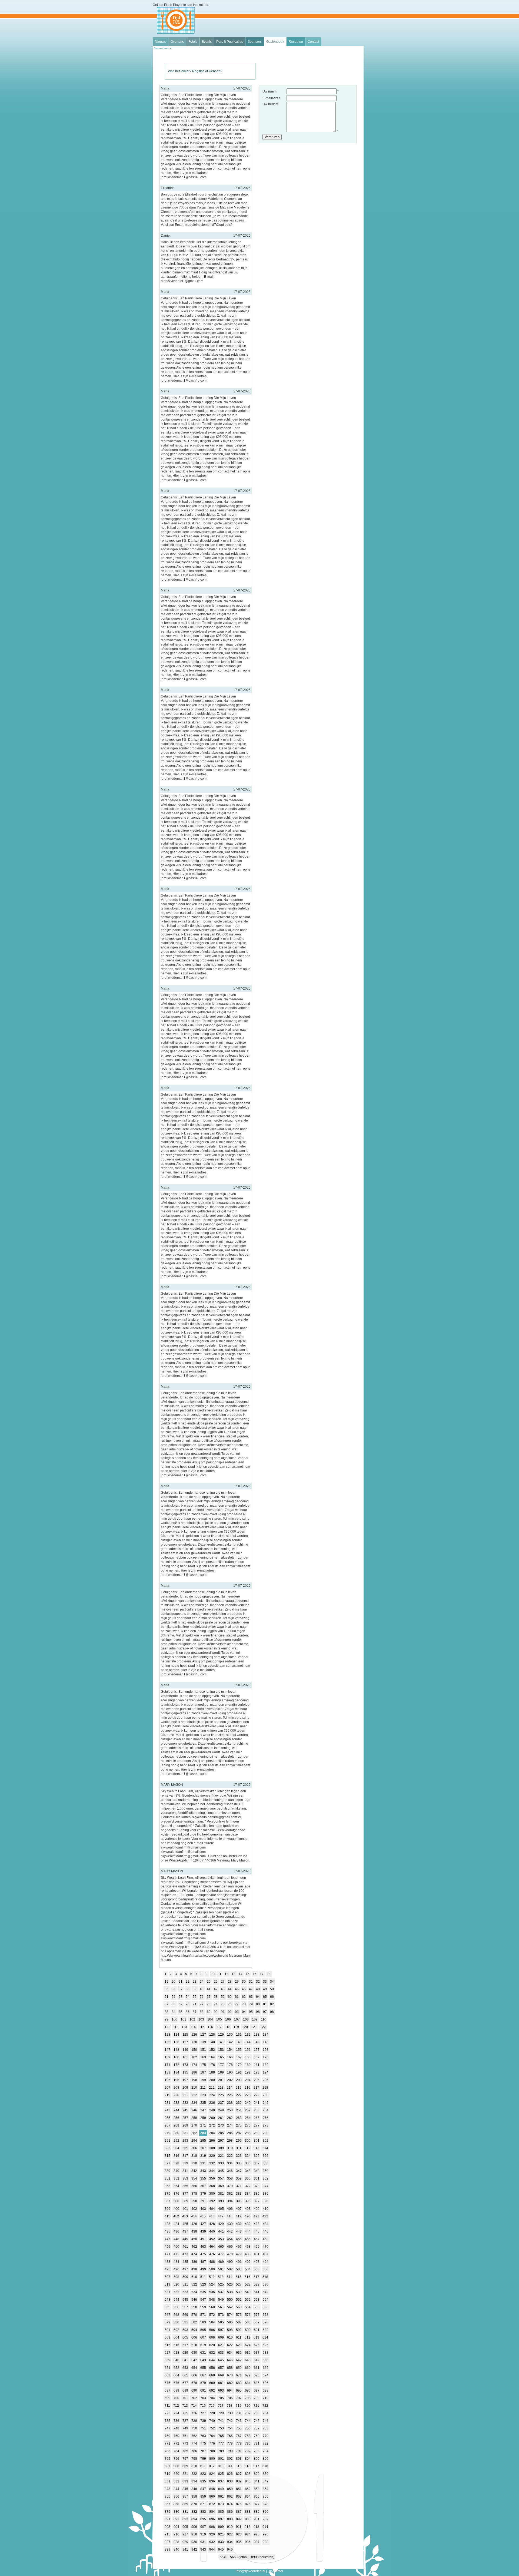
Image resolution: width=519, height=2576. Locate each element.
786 (194, 2451)
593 (185, 2330)
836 (212, 2481)
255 (167, 2118)
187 (203, 2072)
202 (230, 2080)
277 (257, 2125)
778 (230, 2443)
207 (167, 2088)
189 (221, 2072)
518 (265, 2277)
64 (258, 1997)
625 (257, 2345)
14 (241, 1974)
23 (195, 1982)
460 (176, 2247)
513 (221, 2277)
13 (234, 1974)
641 (185, 2360)
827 (239, 2474)
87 (195, 2012)
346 (230, 2171)
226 (230, 2095)
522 (194, 2284)
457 (257, 2239)
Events (207, 42)
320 (212, 2156)
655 (203, 2368)
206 (266, 2080)
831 (167, 2481)
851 (239, 2489)
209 (185, 2088)
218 (265, 2088)
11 (220, 1974)
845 (185, 2489)
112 (176, 2027)
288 (248, 2133)
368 (212, 2186)
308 (212, 2148)
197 (185, 2080)
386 (266, 2194)
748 (176, 2428)
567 (167, 2315)
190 (230, 2072)
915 (167, 2534)
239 (239, 2103)
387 (167, 2201)
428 (212, 2224)
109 (255, 2019)
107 (237, 2019)
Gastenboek (275, 42)
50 (272, 1989)
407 (239, 2209)
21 (181, 1982)
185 (185, 2072)
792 (248, 2451)
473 (185, 2254)
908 (212, 2527)
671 (239, 2375)
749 (185, 2428)
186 (194, 2072)
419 (239, 2216)
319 (203, 2156)
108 (246, 2019)
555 (167, 2307)
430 (230, 2224)
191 (239, 2072)
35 (167, 1989)
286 (230, 2133)
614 (265, 2337)
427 (203, 2224)
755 (239, 2428)
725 (185, 2413)
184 (176, 2072)
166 (230, 2057)
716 (212, 2406)
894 (194, 2519)
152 (212, 2050)
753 (221, 2428)
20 (174, 1982)
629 (185, 2353)
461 (185, 2247)
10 (213, 1974)
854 (266, 2489)
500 (212, 2269)
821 (185, 2474)
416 (212, 2216)
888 (248, 2512)
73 (209, 2004)
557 (185, 2307)
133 (257, 2035)
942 (194, 2549)
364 (176, 2186)
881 (185, 2512)
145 (257, 2042)
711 (167, 2406)
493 (257, 2262)
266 (266, 2118)
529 (257, 2284)
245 (185, 2110)
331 (203, 2163)
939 (167, 2549)
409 (257, 2209)
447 (167, 2239)
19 (167, 1982)
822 (194, 2474)
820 (176, 2474)
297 (221, 2141)
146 (266, 2042)
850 (230, 2489)
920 (212, 2534)
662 (266, 2368)
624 (248, 2345)
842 (266, 2481)
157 (257, 2050)
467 (239, 2247)
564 (248, 2307)
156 (248, 2050)
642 (194, 2360)
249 (221, 2110)
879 (167, 2512)
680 (212, 2383)
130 (230, 2035)
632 (212, 2353)
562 (230, 2307)
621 (221, 2345)
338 (266, 2163)
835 (203, 2481)
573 (221, 2315)
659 (239, 2368)
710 (266, 2398)
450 (194, 2239)
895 (203, 2519)
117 (219, 2027)
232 (176, 2103)
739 (203, 2421)
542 (266, 2292)
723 (167, 2413)
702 (194, 2398)
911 (239, 2527)
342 (194, 2171)
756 (248, 2428)
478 (230, 2254)
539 (239, 2292)
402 (194, 2209)
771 (167, 2443)
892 (176, 2519)
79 (251, 2004)
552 (248, 2300)
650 (266, 2360)
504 (248, 2269)
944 (212, 2549)
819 (167, 2474)
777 (221, 2443)
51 (167, 1997)
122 (263, 2027)
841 (257, 2481)
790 (230, 2451)
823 (203, 2474)
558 (194, 2307)
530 (266, 2284)
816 (247, 2466)
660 (248, 2368)
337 (257, 2163)
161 (185, 2057)
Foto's (193, 42)
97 (265, 2012)
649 (257, 2360)
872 (212, 2504)
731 (239, 2413)
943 (203, 2549)
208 (176, 2088)
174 (194, 2065)
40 (202, 1989)
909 (221, 2527)
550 (230, 2300)
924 (248, 2534)
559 (203, 2307)
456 (248, 2239)
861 (221, 2496)
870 (194, 2504)
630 (194, 2353)
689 (185, 2390)
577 (257, 2315)
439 (203, 2231)
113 (184, 2027)
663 (167, 2375)
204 (248, 2080)
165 (221, 2057)
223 (203, 2095)
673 (257, 2375)
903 (167, 2527)
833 (185, 2481)
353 (185, 2178)
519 (167, 2284)
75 (223, 2004)
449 (185, 2239)
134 (266, 2035)
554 (266, 2300)
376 (176, 2194)
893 (185, 2519)
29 (237, 1982)
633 (221, 2353)
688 (176, 2390)
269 (185, 2125)
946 (230, 2549)
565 (257, 2307)
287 (239, 2133)
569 (185, 2315)
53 (181, 1997)
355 (203, 2178)
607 (203, 2337)
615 (167, 2345)
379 (203, 2194)
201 (221, 2080)
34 (272, 1982)
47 (251, 1989)
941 (185, 2549)
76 (230, 2004)
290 (266, 2133)
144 (248, 2042)
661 (257, 2368)
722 (265, 2406)
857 (185, 2496)
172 (176, 2065)
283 (203, 2133)
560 (212, 2307)
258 (194, 2118)
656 (212, 2368)
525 (221, 2284)
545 (185, 2300)
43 (223, 1989)
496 (176, 2269)
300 (248, 2141)
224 (212, 2095)
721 (256, 2406)
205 (257, 2080)
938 (266, 2542)
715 (203, 2406)
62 (244, 1997)
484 (176, 2262)
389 (185, 2201)
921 (221, 2534)
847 (203, 2489)
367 (203, 2186)
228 (248, 2095)
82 (272, 2004)
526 (230, 2284)
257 (185, 2118)
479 (239, 2254)
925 (257, 2534)
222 (194, 2095)
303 (167, 2148)
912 (247, 2527)
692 (212, 2390)
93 (237, 2012)
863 (239, 2496)
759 (167, 2436)
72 (202, 2004)
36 (174, 1989)
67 (167, 2004)
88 (202, 2012)
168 (248, 2057)
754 (230, 2428)
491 (239, 2262)
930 (194, 2542)
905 (185, 2527)
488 (212, 2262)
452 (212, 2239)
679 (203, 2383)
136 (176, 2042)
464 (212, 2247)
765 (221, 2436)
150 (194, 2050)
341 (185, 2171)
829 (257, 2474)
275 (239, 2125)
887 (239, 2512)
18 (269, 1974)
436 (176, 2231)
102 (192, 2019)
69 (181, 2004)
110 (264, 2019)
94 (244, 2012)
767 (239, 2436)
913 (256, 2527)
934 (230, 2542)
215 (239, 2088)
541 (257, 2292)
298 (230, 2141)
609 (221, 2337)
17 (262, 1974)
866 (266, 2496)
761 (185, 2436)
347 (239, 2171)
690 (194, 2390)
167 (239, 2057)
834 (194, 2481)
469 (257, 2247)
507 (167, 2277)
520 (176, 2284)
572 (212, 2315)
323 (239, 2156)
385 (257, 2194)
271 (203, 2125)
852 (248, 2489)
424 (176, 2224)
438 (194, 2231)
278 (266, 2125)
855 (167, 2496)
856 (176, 2496)
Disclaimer (275, 2571)
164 (212, 2057)
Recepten (296, 42)
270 (194, 2125)
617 (185, 2345)
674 (266, 2375)
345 (221, 2171)
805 (257, 2459)
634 (230, 2353)
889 (257, 2512)
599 (239, 2330)
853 (257, 2489)
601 (257, 2330)
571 (203, 2315)
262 (230, 2118)
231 (167, 2103)
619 (203, 2345)
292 (176, 2141)
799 (203, 2459)
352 (176, 2178)
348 (248, 2171)
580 (176, 2322)
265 (257, 2118)
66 (272, 1997)
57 (209, 1997)
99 (167, 2019)
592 (176, 2330)
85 (181, 2012)
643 (203, 2360)
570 (194, 2315)
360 (248, 2178)
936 (248, 2542)
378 (194, 2194)
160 (176, 2057)
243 (167, 2110)
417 (221, 2216)
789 (221, 2451)
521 (185, 2284)
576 (248, 2315)
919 (203, 2534)
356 (212, 2178)
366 (194, 2186)
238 (230, 2103)
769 (257, 2436)
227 (239, 2095)
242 (266, 2103)
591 (167, 2330)
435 (167, 2231)
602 (266, 2330)
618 (194, 2345)
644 (212, 2360)
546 (194, 2300)
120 (245, 2027)
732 (248, 2413)
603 (167, 2337)
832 (176, 2481)
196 (176, 2080)
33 (265, 1982)
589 (257, 2322)
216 (247, 2088)
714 (194, 2406)
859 (203, 2496)
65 (265, 1997)
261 (221, 2118)
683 (239, 2383)
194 (266, 2072)
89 (209, 2012)
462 (194, 2247)
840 (248, 2481)
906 (194, 2527)
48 (258, 1989)
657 (221, 2368)
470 (266, 2247)
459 (167, 2247)
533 (185, 2292)
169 (257, 2057)
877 (257, 2504)
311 (239, 2148)
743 (239, 2421)
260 (212, 2118)
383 (239, 2194)
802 (230, 2459)
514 (230, 2277)
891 (167, 2519)
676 (176, 2383)
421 (256, 2216)
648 (248, 2360)
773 (185, 2443)
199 (203, 2080)
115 (202, 2027)
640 (176, 2360)
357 (221, 2178)
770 (266, 2436)
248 (212, 2110)
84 (174, 2012)
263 (239, 2118)
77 (237, 2004)
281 (185, 2133)
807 (167, 2466)
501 (221, 2269)
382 (230, 2194)
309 (221, 2148)
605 (185, 2337)
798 (194, 2459)
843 (167, 2489)
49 (265, 1989)
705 (221, 2398)
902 (266, 2519)
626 (266, 2345)
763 (203, 2436)
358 (230, 2178)
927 (167, 2542)
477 (221, 2254)
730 (230, 2413)
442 (230, 2231)
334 (230, 2163)
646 (230, 2360)
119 (236, 2027)
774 (194, 2443)
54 (188, 1997)
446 (266, 2231)
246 (194, 2110)
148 (176, 2050)
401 (185, 2209)
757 (257, 2428)
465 (221, 2247)
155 (239, 2050)
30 (244, 1982)
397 (257, 2201)
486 (194, 2262)
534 (194, 2292)
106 (228, 2019)
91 (223, 2012)
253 (257, 2110)
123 (167, 2035)
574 (230, 2315)
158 (266, 2050)
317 (185, 2156)
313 (256, 2148)
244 (176, 2110)
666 (194, 2375)
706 (230, 2398)
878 (266, 2504)
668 (212, 2375)
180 (248, 2065)
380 (212, 2194)
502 (230, 2269)
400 (176, 2209)
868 (176, 2504)
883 (203, 2512)
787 (203, 2451)
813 (221, 2466)
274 (230, 2125)
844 (176, 2489)
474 (194, 2254)
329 (185, 2163)
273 (221, 2125)
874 (230, 2504)
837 (221, 2481)
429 (221, 2224)
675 (167, 2383)
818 (265, 2466)
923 (239, 2534)
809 (185, 2466)
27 (223, 1982)
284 (212, 2133)
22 (188, 1982)
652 (176, 2368)
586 (230, 2322)
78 (244, 2004)
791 (239, 2451)
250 (230, 2110)
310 (230, 2148)
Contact (313, 42)
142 (230, 2042)
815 (239, 2466)
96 (258, 2012)
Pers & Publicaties (230, 42)
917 (185, 2534)
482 (266, 2254)
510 (194, 2277)
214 (230, 2088)
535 (203, 2292)
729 (221, 2413)
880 (176, 2512)
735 (167, 2421)
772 (176, 2443)
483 (167, 2262)
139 (203, 2042)
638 (266, 2353)
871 (203, 2504)
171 (167, 2065)
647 (239, 2360)
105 (219, 2019)
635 (239, 2353)
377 (185, 2194)
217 (256, 2088)
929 (185, 2542)
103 (201, 2019)
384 (248, 2194)
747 (167, 2428)
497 (185, 2269)
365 (185, 2186)
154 (230, 2050)
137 (185, 2042)
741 (221, 2421)
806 (266, 2459)
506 (266, 2269)
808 (176, 2466)
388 (176, 2201)
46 (244, 1989)
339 (167, 2171)
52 (174, 1997)
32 (258, 1982)
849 (221, 2489)
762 (194, 2436)
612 (247, 2337)
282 (194, 2133)
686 (266, 2383)
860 (212, 2496)
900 (248, 2519)
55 (195, 1997)
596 (212, 2330)
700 (176, 2398)
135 (167, 2042)
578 (266, 2315)
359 (239, 2178)
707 (239, 2398)
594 (194, 2330)
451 (203, 2239)
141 (221, 2042)
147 (167, 2050)
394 (230, 2201)
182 (266, 2065)
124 (176, 2035)
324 (248, 2156)
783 (167, 2451)
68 (174, 2004)
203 (239, 2080)
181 (257, 2065)
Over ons (177, 42)
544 (176, 2300)
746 (266, 2421)
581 (185, 2322)
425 (185, 2224)
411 (167, 2216)
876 (248, 2504)
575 (239, 2315)
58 (216, 1997)
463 (203, 2247)
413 (185, 2216)
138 (194, 2042)
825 (221, 2474)
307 (203, 2148)
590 (266, 2322)
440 (212, 2231)
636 (248, 2353)
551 (239, 2300)
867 (167, 2504)
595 (203, 2330)
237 (221, 2103)
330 (194, 2163)
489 (221, 2262)
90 (216, 2012)
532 (176, 2292)
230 (266, 2095)
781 (257, 2443)
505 (257, 2269)
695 (239, 2390)
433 (257, 2224)
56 (202, 1997)
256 (176, 2118)
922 (230, 2534)
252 (248, 2110)
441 (221, 2231)
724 (176, 2413)
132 (248, 2035)
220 (176, 2095)
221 (185, 2095)
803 (239, 2459)
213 (221, 2088)
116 (210, 2027)
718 (230, 2406)
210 (194, 2088)
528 (248, 2284)
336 (248, 2163)
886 (230, 2512)
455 (239, 2239)
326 (266, 2156)
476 (212, 2254)
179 (239, 2065)
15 (248, 1974)
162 (194, 2057)
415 (203, 2216)
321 (221, 2156)
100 (174, 2019)
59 (223, 1997)
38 (188, 1989)
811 (203, 2466)
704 (212, 2398)
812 (212, 2466)
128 (212, 2035)
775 (203, 2443)
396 (248, 2201)
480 (248, 2254)
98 (272, 2012)
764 (212, 2436)
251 (239, 2110)
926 (266, 2534)
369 (221, 2186)
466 (230, 2247)
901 (257, 2519)
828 (248, 2474)
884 (212, 2512)
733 (257, 2413)
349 (257, 2171)
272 (212, 2125)
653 (185, 2368)
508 (176, 2277)
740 (212, 2421)
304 (176, 2148)
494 (266, 2262)
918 (194, 2534)
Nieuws (160, 42)
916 (176, 2534)
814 (230, 2466)
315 (167, 2156)
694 (230, 2390)
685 (257, 2383)
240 (248, 2103)
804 (248, 2459)
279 (167, 2133)
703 (203, 2398)
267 (167, 2125)
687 (167, 2390)
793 (257, 2451)
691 (203, 2390)
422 (265, 2216)
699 (167, 2398)
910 (230, 2527)
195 (167, 2080)
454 (230, 2239)
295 (203, 2141)
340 (176, 2171)
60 (230, 1997)
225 (221, 2095)
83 (167, 2012)
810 (194, 2466)
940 (176, 2549)
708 (248, 2398)
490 (230, 2262)
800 (212, 2459)
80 (258, 2004)
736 (176, 2421)
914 (265, 2527)
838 (230, 2481)
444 (248, 2231)
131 (239, 2035)
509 (185, 2277)
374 (266, 2186)
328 (176, 2163)
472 (176, 2254)
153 (221, 2050)
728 (212, 2413)
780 (248, 2443)
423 (167, 2224)
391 (203, 2201)
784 (176, 2451)
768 (248, 2436)
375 (167, 2194)
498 (194, 2269)
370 (230, 2186)
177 (221, 2065)
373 (257, 2186)
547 (203, 2300)
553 (257, 2300)
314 (265, 2148)
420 (247, 2216)
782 (266, 2443)
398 (266, 2201)
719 (239, 2406)
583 (203, 2322)
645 (221, 2360)
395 (239, 2201)
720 (247, 2406)
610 (230, 2337)
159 (167, 2057)
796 (176, 2459)
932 (212, 2542)
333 (221, 2163)
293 (185, 2141)
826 (230, 2474)
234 (194, 2103)
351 (167, 2178)
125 (185, 2035)
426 (194, 2224)
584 (212, 2322)
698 (266, 2390)
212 (212, 2088)
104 (210, 2019)
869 (185, 2504)
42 (216, 1989)
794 (266, 2451)
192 (248, 2072)
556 (176, 2307)
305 (185, 2148)
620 (212, 2345)
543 (167, 2300)
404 (212, 2209)
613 (256, 2337)
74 (216, 2004)
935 (239, 2542)
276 (248, 2125)
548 (212, 2300)
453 (221, 2239)
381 (221, 2194)
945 (221, 2549)
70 (188, 2004)
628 (176, 2353)
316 (176, 2156)
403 (203, 2209)
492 (248, 2262)
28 (230, 1982)
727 (203, 2413)
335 (239, 2163)
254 (266, 2110)
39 (195, 1989)
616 (176, 2345)
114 (193, 2027)
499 (203, 2269)
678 (194, 2383)
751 (203, 2428)
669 (221, 2375)
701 (185, 2398)
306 (194, 2148)
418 (230, 2216)
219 (167, 2095)
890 (266, 2512)
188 (212, 2072)
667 (203, 2375)
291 (167, 2141)
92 (230, 2012)
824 (212, 2474)
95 (251, 2012)
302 (266, 2141)
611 (239, 2337)
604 (176, 2337)
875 (239, 2504)
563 (239, 2307)
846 (194, 2489)
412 (176, 2216)
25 (209, 1982)
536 (212, 2292)
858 (194, 2496)
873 (221, 2504)
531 (167, 2292)
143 (239, 2042)
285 (221, 2133)
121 (254, 2027)
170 (266, 2057)
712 (176, 2406)
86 (188, 2012)
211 (203, 2088)
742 (230, 2421)
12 (227, 1974)
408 (248, 2209)
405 (221, 2209)
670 (230, 2375)
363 (167, 2186)
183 (167, 2072)
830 (266, 2474)
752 (212, 2428)
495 (167, 2269)
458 (266, 2239)
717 (221, 2406)
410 (266, 2209)
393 (221, 2201)
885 (221, 2512)
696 (248, 2390)
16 (255, 1974)
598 (230, 2330)
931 (203, 2542)
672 (248, 2375)
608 (212, 2337)
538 (230, 2292)
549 (221, 2300)
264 (248, 2118)
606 (194, 2337)
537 (221, 2292)
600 (248, 2330)
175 (203, 2065)
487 (203, 2262)
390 (194, 2201)
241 (257, 2103)
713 (185, 2406)
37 (181, 1989)
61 (237, 1997)
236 (212, 2103)
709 (257, 2398)
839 (239, 2481)
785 (185, 2451)
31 (251, 1982)
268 (176, 2125)
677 (185, 2383)
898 (230, 2519)
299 (239, 2141)
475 (203, 2254)
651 (167, 2368)
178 (230, 2065)
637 (257, 2353)
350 (266, 2171)
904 (176, 2527)
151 (203, 2050)
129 (221, 2035)
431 (239, 2224)
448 (176, 2239)
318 (194, 2156)
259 (203, 2118)
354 (194, 2178)
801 (221, 2459)
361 (257, 2178)
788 (212, 2451)
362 (266, 2178)
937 (257, 2542)
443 (239, 2231)
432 (248, 2224)
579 (167, 2322)
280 (176, 2133)
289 (257, 2133)
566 (266, 2307)
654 (194, 2368)
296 (212, 2141)
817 (256, 2466)
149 (185, 2050)
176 (212, 2065)
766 (230, 2436)
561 (221, 2307)
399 (167, 2209)
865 (257, 2496)
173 (185, 2065)
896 (212, 2519)
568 (176, 2315)
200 (212, 2080)
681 (221, 2383)
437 (185, 2231)
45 (237, 1989)
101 (183, 2019)
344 (212, 2171)
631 (203, 2353)
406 (230, 2209)
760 (176, 2436)
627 (167, 2353)
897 (221, 2519)
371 (239, 2186)
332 (212, 2163)
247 (203, 2110)
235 (203, 2103)
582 (194, 2322)
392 (212, 2201)
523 (203, 2284)
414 (194, 2216)
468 (248, 2247)
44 (230, 1989)
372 (248, 2186)
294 (194, 2141)
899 (239, 2519)
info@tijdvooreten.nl (250, 2571)
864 (248, 2496)
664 (176, 2375)
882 (194, 2512)
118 (228, 2027)
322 (230, 2156)
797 (185, 2459)
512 (212, 2277)
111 (167, 2027)
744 (248, 2421)
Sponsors (255, 42)
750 (194, 2428)
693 (221, 2390)
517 (256, 2277)
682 (230, 2383)
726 (194, 2413)
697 (257, 2390)
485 (185, 2262)
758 (266, 2428)
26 (216, 1982)
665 (185, 2375)
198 (194, 2080)
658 (230, 2368)
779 (239, 2443)
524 (212, 2284)
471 (167, 2254)
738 (194, 2421)
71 (195, 2004)
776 (212, 2443)
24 (202, 1982)
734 (266, 2413)
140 (212, 2042)
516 (247, 2277)
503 (239, 2269)
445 (257, 2231)
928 (176, 2542)
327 (167, 2163)
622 (230, 2345)
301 (257, 2141)
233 (185, 2103)
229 (257, 2095)
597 (221, 2330)
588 (248, 2322)
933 (221, 2542)
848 (212, 2489)
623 (239, 2345)
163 (203, 2057)
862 (230, 2496)
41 (209, 1989)
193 (257, 2072)
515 (239, 2277)
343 (203, 2171)
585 (221, 2322)
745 (257, 2421)
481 (257, 2254)
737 (185, 2421)
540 (248, 2292)
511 (203, 2277)
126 (194, 2035)
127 (203, 2035)
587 (239, 2322)
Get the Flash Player (168, 5)
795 (167, 2459)
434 (266, 2224)
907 (203, 2527)
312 (247, 2148)
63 (251, 1997)
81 (265, 2004)
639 (167, 2360)
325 (257, 2156)
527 (239, 2284)
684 (248, 2383)
